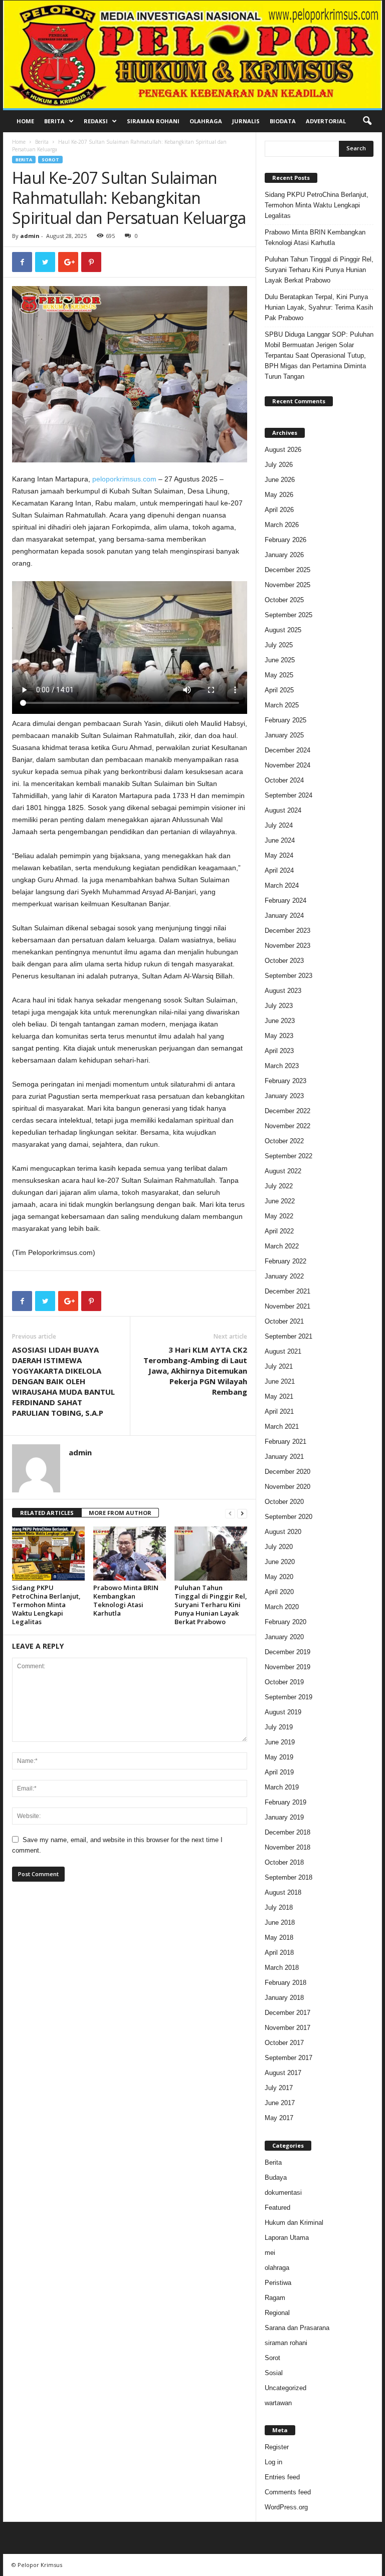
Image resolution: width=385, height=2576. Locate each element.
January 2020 (284, 1637)
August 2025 (283, 630)
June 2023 (280, 1021)
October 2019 (284, 1682)
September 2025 (288, 615)
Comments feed (288, 2492)
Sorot (50, 160)
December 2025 (287, 570)
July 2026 (279, 465)
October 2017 (284, 2043)
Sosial (274, 2373)
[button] (367, 121)
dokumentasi (283, 2193)
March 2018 (282, 1968)
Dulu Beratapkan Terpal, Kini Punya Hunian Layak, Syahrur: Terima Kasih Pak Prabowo (319, 307)
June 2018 (280, 1922)
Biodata (283, 121)
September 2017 (288, 2058)
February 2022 (285, 1261)
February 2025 (285, 720)
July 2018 (279, 1907)
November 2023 (287, 946)
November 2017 (287, 2028)
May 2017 (279, 2118)
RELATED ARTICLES (47, 1513)
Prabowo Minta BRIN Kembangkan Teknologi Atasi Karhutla (126, 1600)
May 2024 (279, 855)
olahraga (277, 2268)
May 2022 (279, 1216)
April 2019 (279, 1772)
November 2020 (287, 1487)
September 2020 (288, 1517)
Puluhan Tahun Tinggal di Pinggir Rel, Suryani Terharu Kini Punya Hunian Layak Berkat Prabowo (211, 1605)
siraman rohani (286, 2343)
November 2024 (287, 765)
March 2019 (282, 1787)
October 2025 (284, 600)
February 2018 (285, 1983)
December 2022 (287, 1111)
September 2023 (288, 976)
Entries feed (282, 2477)
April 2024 (279, 870)
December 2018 (287, 1832)
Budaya (276, 2177)
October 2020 (284, 1502)
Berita (54, 121)
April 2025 (279, 690)
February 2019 (285, 1802)
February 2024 (285, 900)
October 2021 (284, 1321)
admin (30, 236)
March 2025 (282, 705)
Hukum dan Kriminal (294, 2223)
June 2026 (280, 480)
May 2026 (279, 495)
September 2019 (288, 1697)
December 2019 (287, 1652)
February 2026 (285, 540)
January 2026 (284, 555)
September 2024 (288, 795)
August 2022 (283, 1171)
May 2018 (279, 1938)
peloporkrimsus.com (124, 479)
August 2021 (283, 1351)
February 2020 (285, 1622)
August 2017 (283, 2073)
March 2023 (282, 1066)
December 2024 (287, 750)
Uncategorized (285, 2388)
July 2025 (279, 645)
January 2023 (284, 1096)
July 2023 (279, 1006)
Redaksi (96, 121)
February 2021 (285, 1442)
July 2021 (279, 1366)
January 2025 (284, 735)
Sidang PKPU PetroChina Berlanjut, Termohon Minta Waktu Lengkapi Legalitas (46, 1605)
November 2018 (287, 1847)
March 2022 (282, 1246)
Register (277, 2447)
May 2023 (279, 1036)
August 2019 (283, 1712)
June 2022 (280, 1201)
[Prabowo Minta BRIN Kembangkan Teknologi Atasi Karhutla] (130, 1554)
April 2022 (279, 1231)
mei (270, 2253)
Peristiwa (278, 2283)
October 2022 (284, 1141)
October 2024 (284, 780)
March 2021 (282, 1427)
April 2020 (279, 1592)
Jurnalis (246, 121)
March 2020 (282, 1607)
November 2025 (287, 585)
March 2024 (282, 885)
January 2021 (284, 1457)
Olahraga (206, 121)
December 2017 (287, 2013)
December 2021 (287, 1291)
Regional (277, 2313)
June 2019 (280, 1742)
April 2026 (279, 510)
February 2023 (285, 1081)
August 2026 (283, 450)
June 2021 (280, 1381)
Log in (273, 2462)
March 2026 (282, 525)
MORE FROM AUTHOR (120, 1513)
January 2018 (284, 1998)
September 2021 (288, 1336)
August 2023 (283, 991)
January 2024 (284, 916)
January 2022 (284, 1276)
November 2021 (287, 1306)
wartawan (278, 2403)
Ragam (275, 2298)
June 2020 (280, 1562)
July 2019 (279, 1727)
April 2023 (279, 1051)
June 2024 (280, 840)
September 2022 (288, 1156)
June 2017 (280, 2103)
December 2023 (287, 931)
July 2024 (279, 825)
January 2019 (284, 1817)
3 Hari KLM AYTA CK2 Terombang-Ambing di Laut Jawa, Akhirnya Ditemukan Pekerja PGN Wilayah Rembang (195, 1371)
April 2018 (279, 1953)
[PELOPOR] (192, 54)
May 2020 (279, 1577)
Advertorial (326, 121)
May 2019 (279, 1757)
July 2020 (279, 1547)
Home (25, 121)
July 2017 (279, 2088)
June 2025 (280, 660)
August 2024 (283, 810)
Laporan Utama (287, 2238)
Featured (277, 2208)
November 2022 (287, 1126)
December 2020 (287, 1472)
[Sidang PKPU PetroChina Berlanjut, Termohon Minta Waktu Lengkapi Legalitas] (48, 1554)
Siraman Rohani (153, 121)
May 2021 (279, 1396)
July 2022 (279, 1186)
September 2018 (288, 1877)
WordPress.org (286, 2507)
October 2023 (284, 961)
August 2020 (283, 1532)
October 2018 (284, 1862)
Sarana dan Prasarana (297, 2328)
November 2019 (287, 1667)
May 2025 (279, 675)
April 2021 (279, 1411)
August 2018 (283, 1892)
